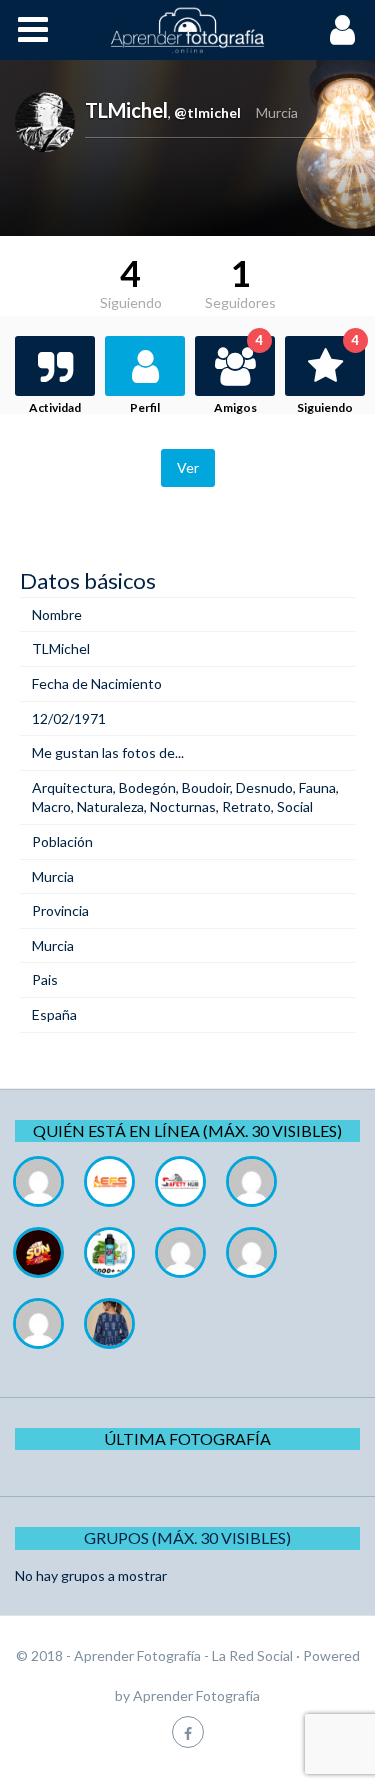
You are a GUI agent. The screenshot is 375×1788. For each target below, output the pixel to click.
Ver (188, 467)
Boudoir (206, 787)
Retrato (246, 806)
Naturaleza (110, 806)
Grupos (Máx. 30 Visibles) (187, 1537)
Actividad (55, 407)
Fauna (317, 787)
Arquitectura (72, 787)
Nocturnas (183, 806)
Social (295, 806)
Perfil (145, 407)
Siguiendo (328, 375)
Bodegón (147, 787)
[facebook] (188, 1731)
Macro (51, 806)
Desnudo (264, 787)
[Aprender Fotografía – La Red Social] (188, 30)
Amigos (238, 375)
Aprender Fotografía (196, 1695)
